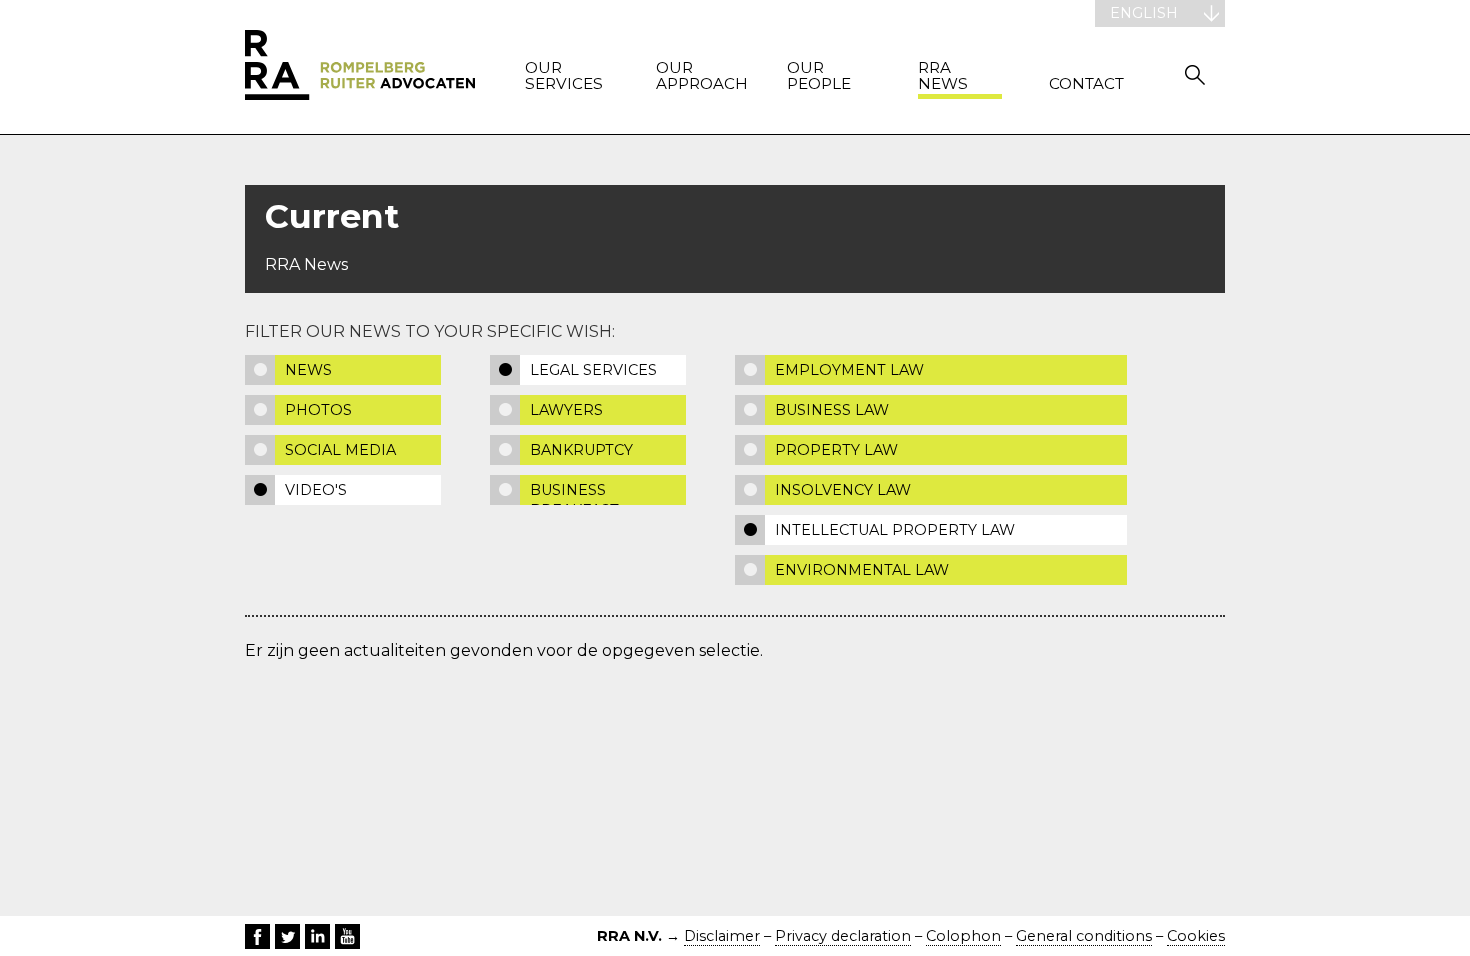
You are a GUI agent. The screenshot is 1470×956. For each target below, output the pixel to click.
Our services (564, 76)
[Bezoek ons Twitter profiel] (287, 936)
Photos (318, 410)
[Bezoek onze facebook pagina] (257, 936)
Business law (832, 410)
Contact (1086, 84)
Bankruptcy (581, 450)
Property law (836, 450)
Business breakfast (574, 493)
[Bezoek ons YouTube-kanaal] (347, 936)
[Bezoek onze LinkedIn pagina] (317, 936)
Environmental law (862, 570)
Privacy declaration (843, 936)
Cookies (1196, 936)
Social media (340, 450)
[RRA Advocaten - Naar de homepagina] (360, 67)
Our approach (698, 76)
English (1144, 13)
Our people (819, 76)
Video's (316, 490)
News (308, 370)
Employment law (849, 370)
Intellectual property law (895, 530)
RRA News (943, 76)
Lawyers (566, 410)
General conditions (1084, 936)
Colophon (963, 936)
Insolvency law (843, 490)
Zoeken (1195, 74)
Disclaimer (722, 936)
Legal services (593, 370)
